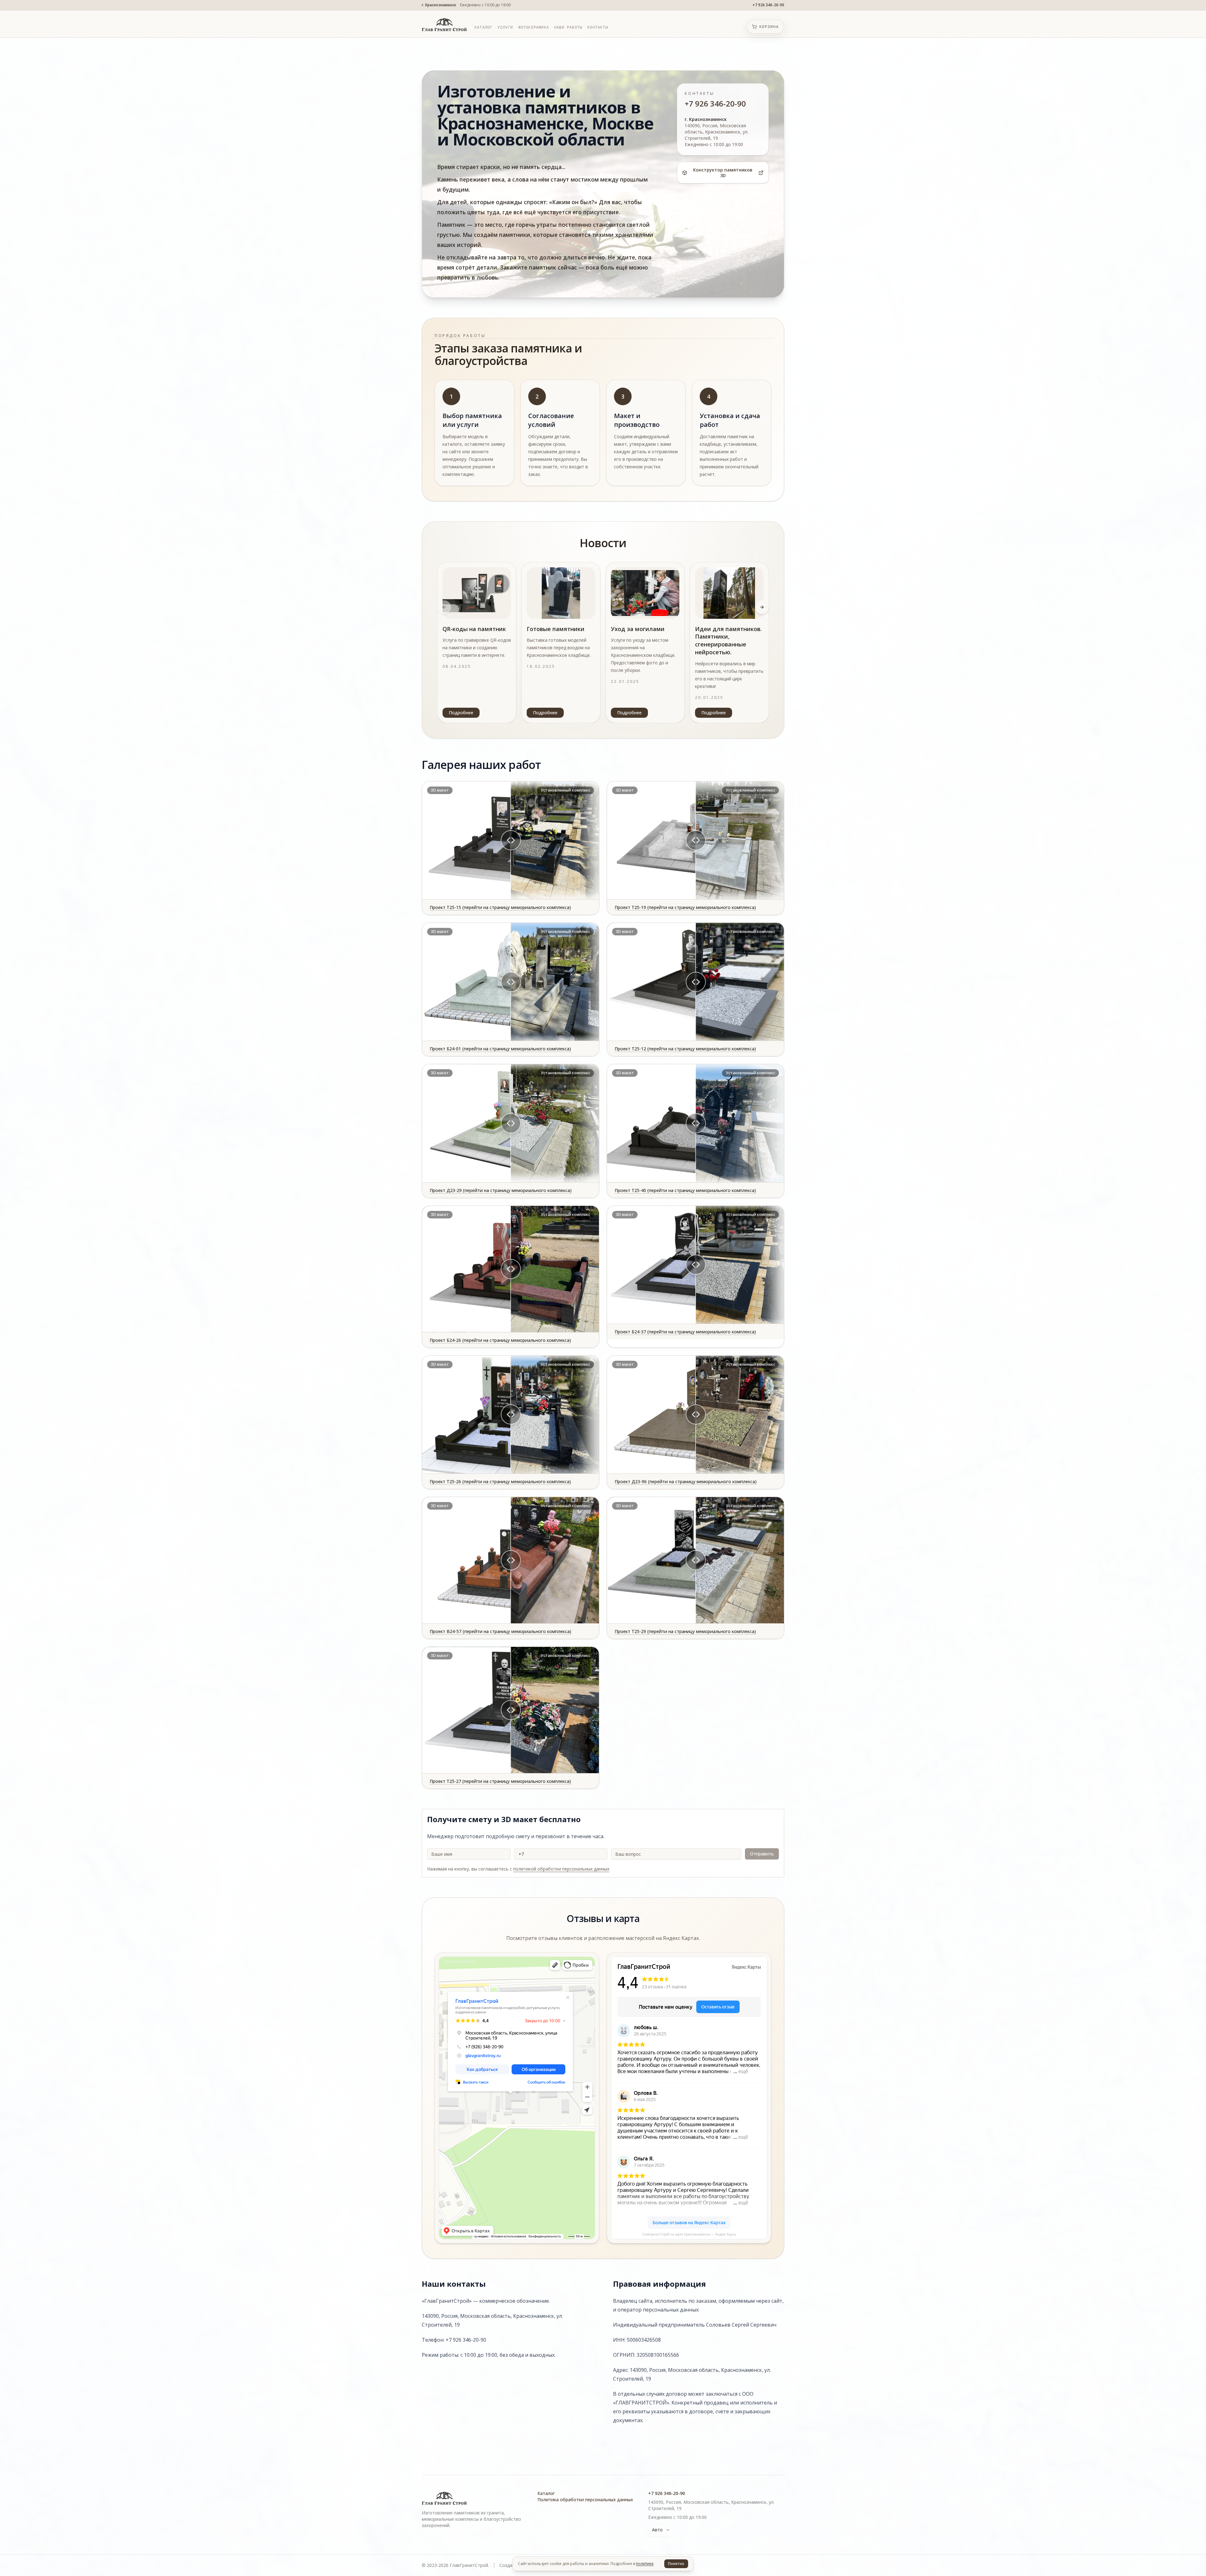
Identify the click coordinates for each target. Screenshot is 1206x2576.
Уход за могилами (638, 629)
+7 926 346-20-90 (768, 5)
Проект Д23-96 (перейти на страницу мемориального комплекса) (686, 1481)
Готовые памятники (556, 629)
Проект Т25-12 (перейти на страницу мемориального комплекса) (685, 1049)
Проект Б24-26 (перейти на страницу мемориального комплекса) (500, 1340)
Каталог (483, 27)
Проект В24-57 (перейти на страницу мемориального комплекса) (500, 1631)
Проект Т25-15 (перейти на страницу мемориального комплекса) (500, 907)
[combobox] (662, 2530)
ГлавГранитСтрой (459, 1962)
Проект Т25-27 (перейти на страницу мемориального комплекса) (500, 1781)
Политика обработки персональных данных (585, 2500)
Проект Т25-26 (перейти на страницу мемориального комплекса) (500, 1481)
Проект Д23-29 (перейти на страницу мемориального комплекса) (501, 1190)
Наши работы (568, 27)
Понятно (676, 2564)
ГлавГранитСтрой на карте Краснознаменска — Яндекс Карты (689, 2234)
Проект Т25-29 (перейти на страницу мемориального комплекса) (685, 1631)
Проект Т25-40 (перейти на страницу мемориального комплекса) (685, 1190)
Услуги (505, 27)
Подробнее (461, 713)
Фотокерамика (534, 27)
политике (645, 2564)
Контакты (598, 27)
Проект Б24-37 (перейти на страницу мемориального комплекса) (685, 1332)
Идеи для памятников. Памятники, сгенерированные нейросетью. (728, 640)
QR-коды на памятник (474, 629)
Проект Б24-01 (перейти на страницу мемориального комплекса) (500, 1049)
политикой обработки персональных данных (561, 1869)
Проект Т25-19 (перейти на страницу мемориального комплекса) (685, 907)
